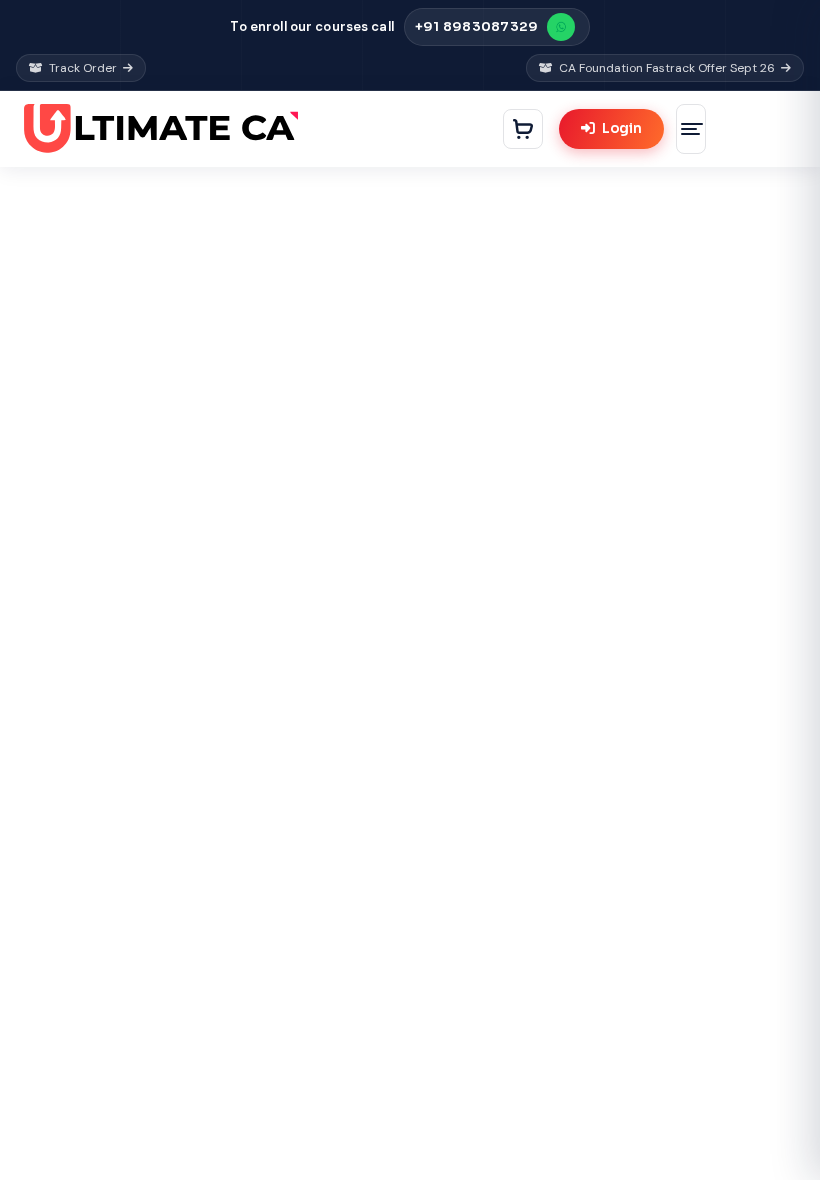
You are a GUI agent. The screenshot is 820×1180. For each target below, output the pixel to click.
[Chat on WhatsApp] (561, 27)
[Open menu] (691, 129)
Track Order (83, 68)
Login (622, 128)
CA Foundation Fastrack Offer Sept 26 (667, 68)
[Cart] (523, 129)
